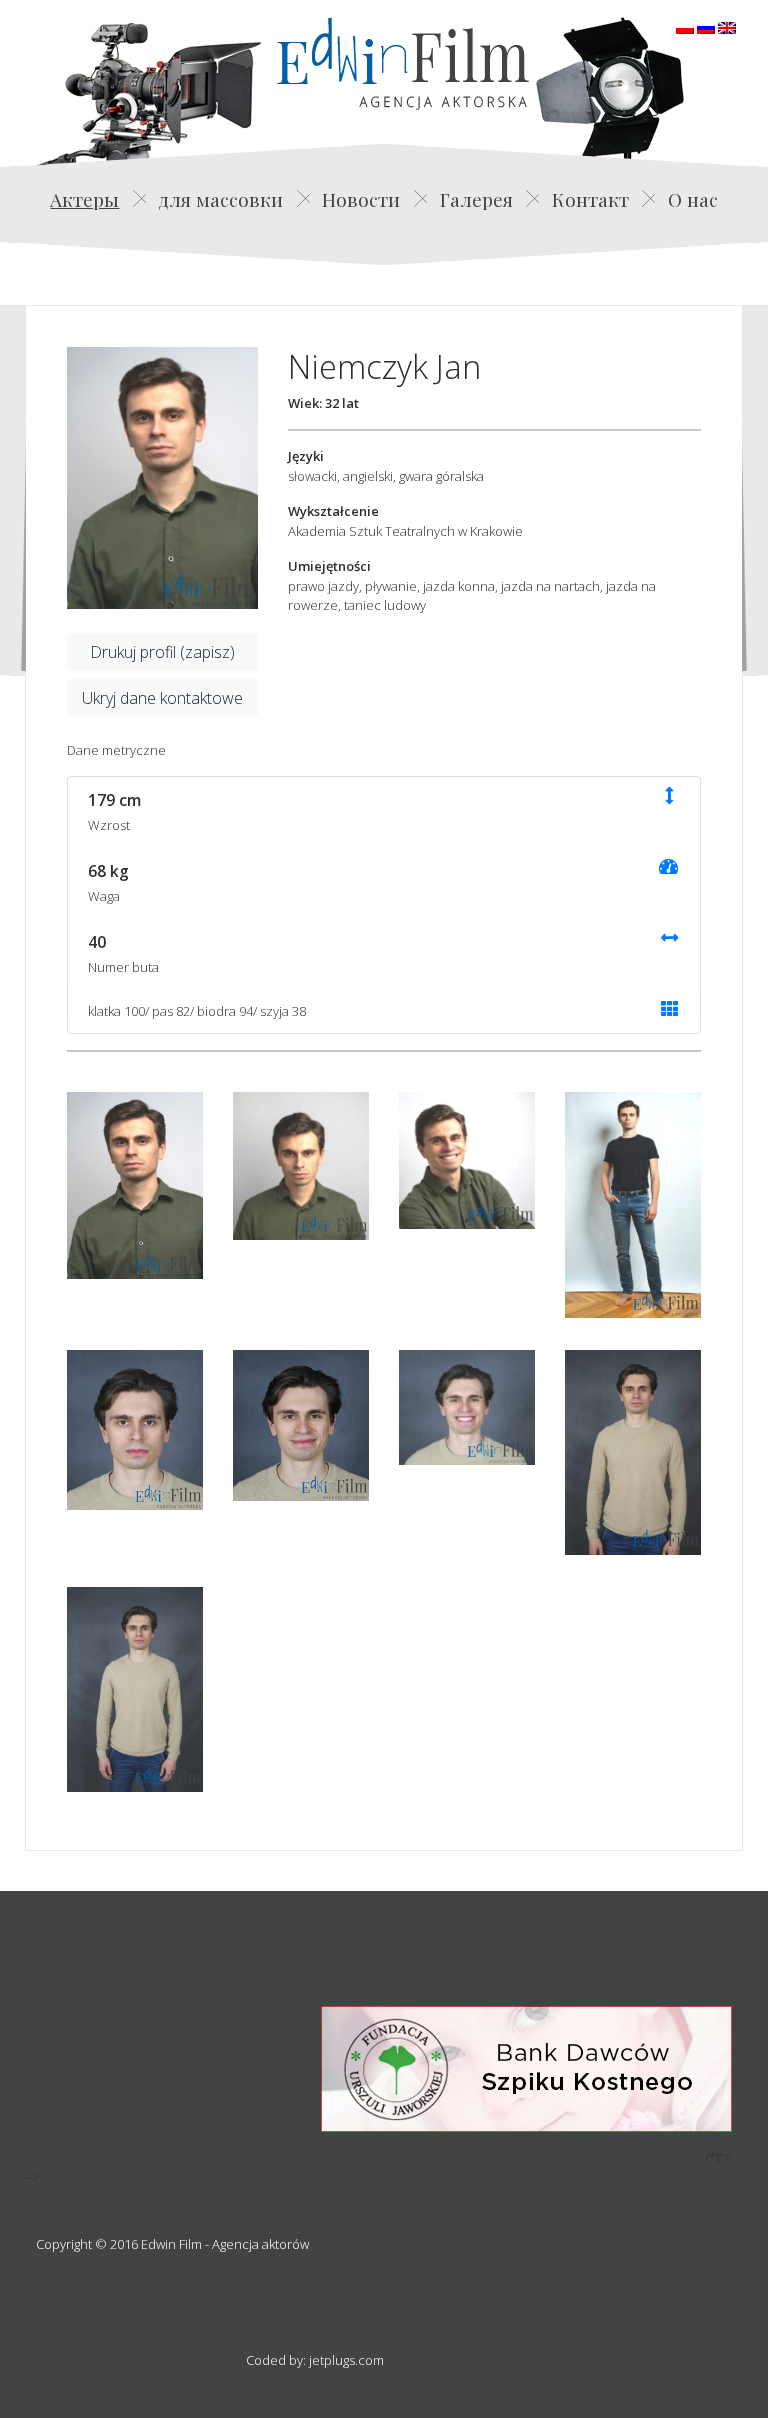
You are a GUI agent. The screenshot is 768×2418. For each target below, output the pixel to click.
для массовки (220, 199)
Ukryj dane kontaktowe (162, 698)
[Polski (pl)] (685, 26)
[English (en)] (727, 26)
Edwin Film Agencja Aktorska (403, 63)
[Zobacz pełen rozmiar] (162, 478)
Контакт (590, 199)
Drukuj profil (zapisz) (162, 652)
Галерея (476, 199)
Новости (361, 199)
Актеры (84, 199)
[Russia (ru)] (706, 26)
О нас (693, 199)
